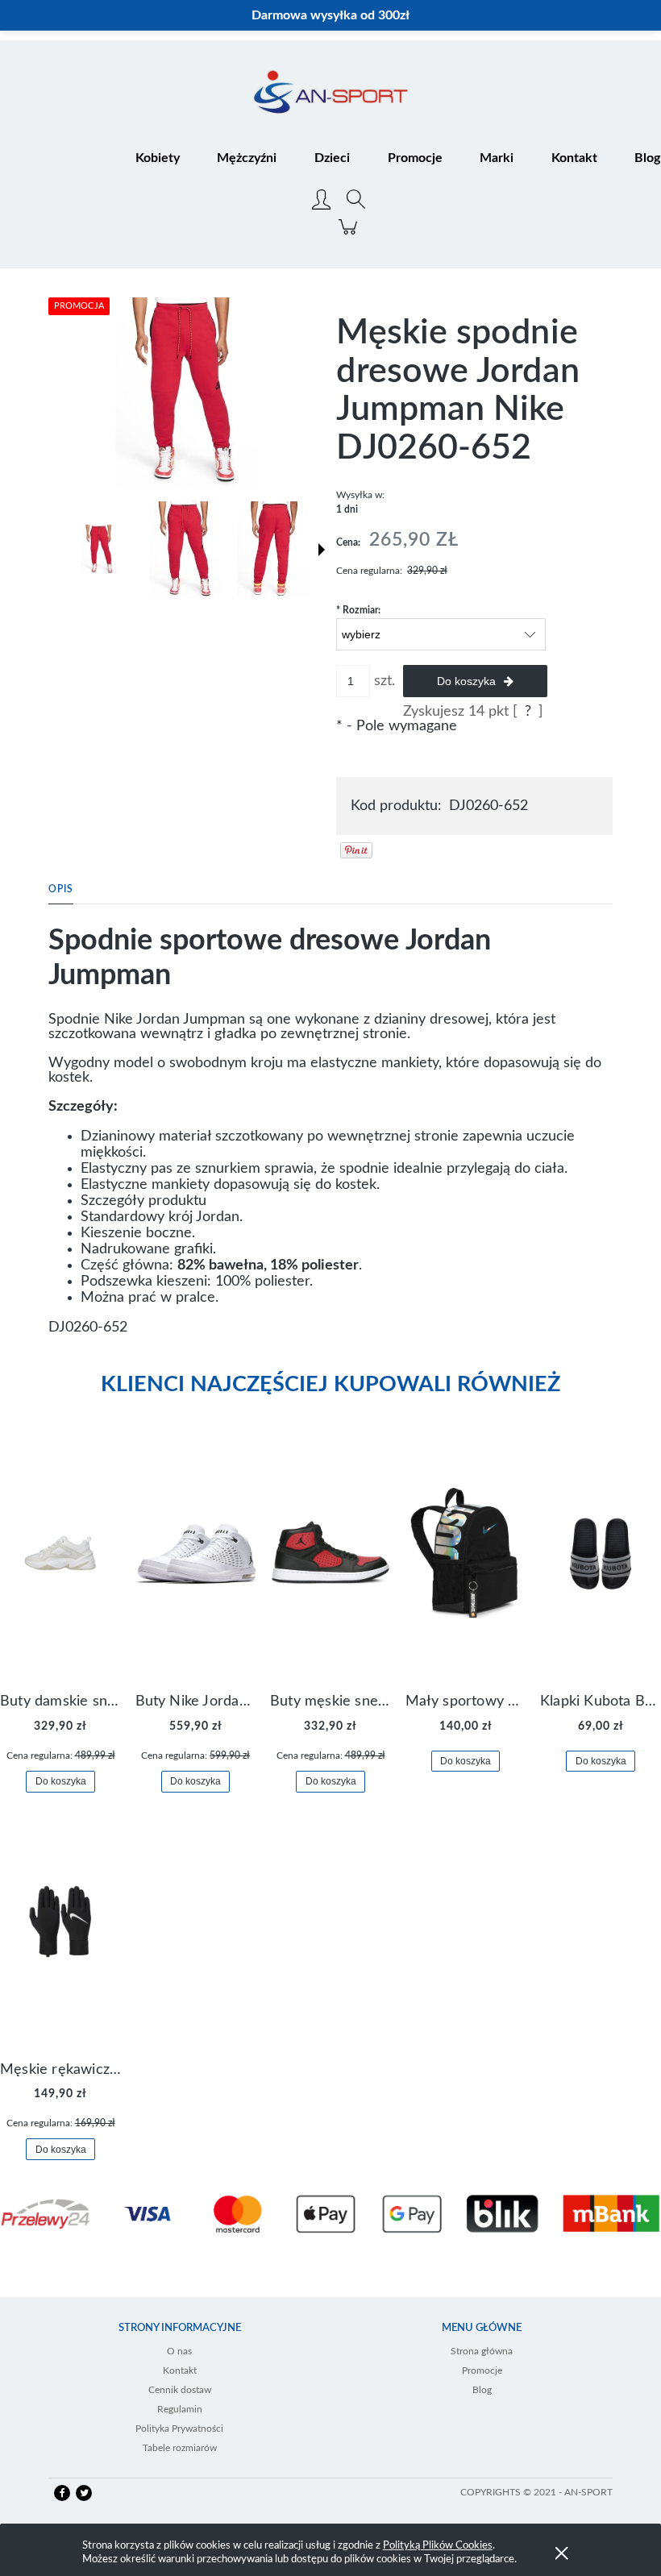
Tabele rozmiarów (180, 2448)
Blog (482, 2390)
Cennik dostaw (180, 2390)
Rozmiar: (358, 610)
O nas (179, 2351)
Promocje (482, 2370)
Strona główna (482, 2351)
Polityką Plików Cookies (438, 2546)
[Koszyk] (350, 235)
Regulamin (180, 2409)
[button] (322, 550)
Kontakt (180, 2370)
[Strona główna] (331, 93)
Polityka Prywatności (179, 2429)
